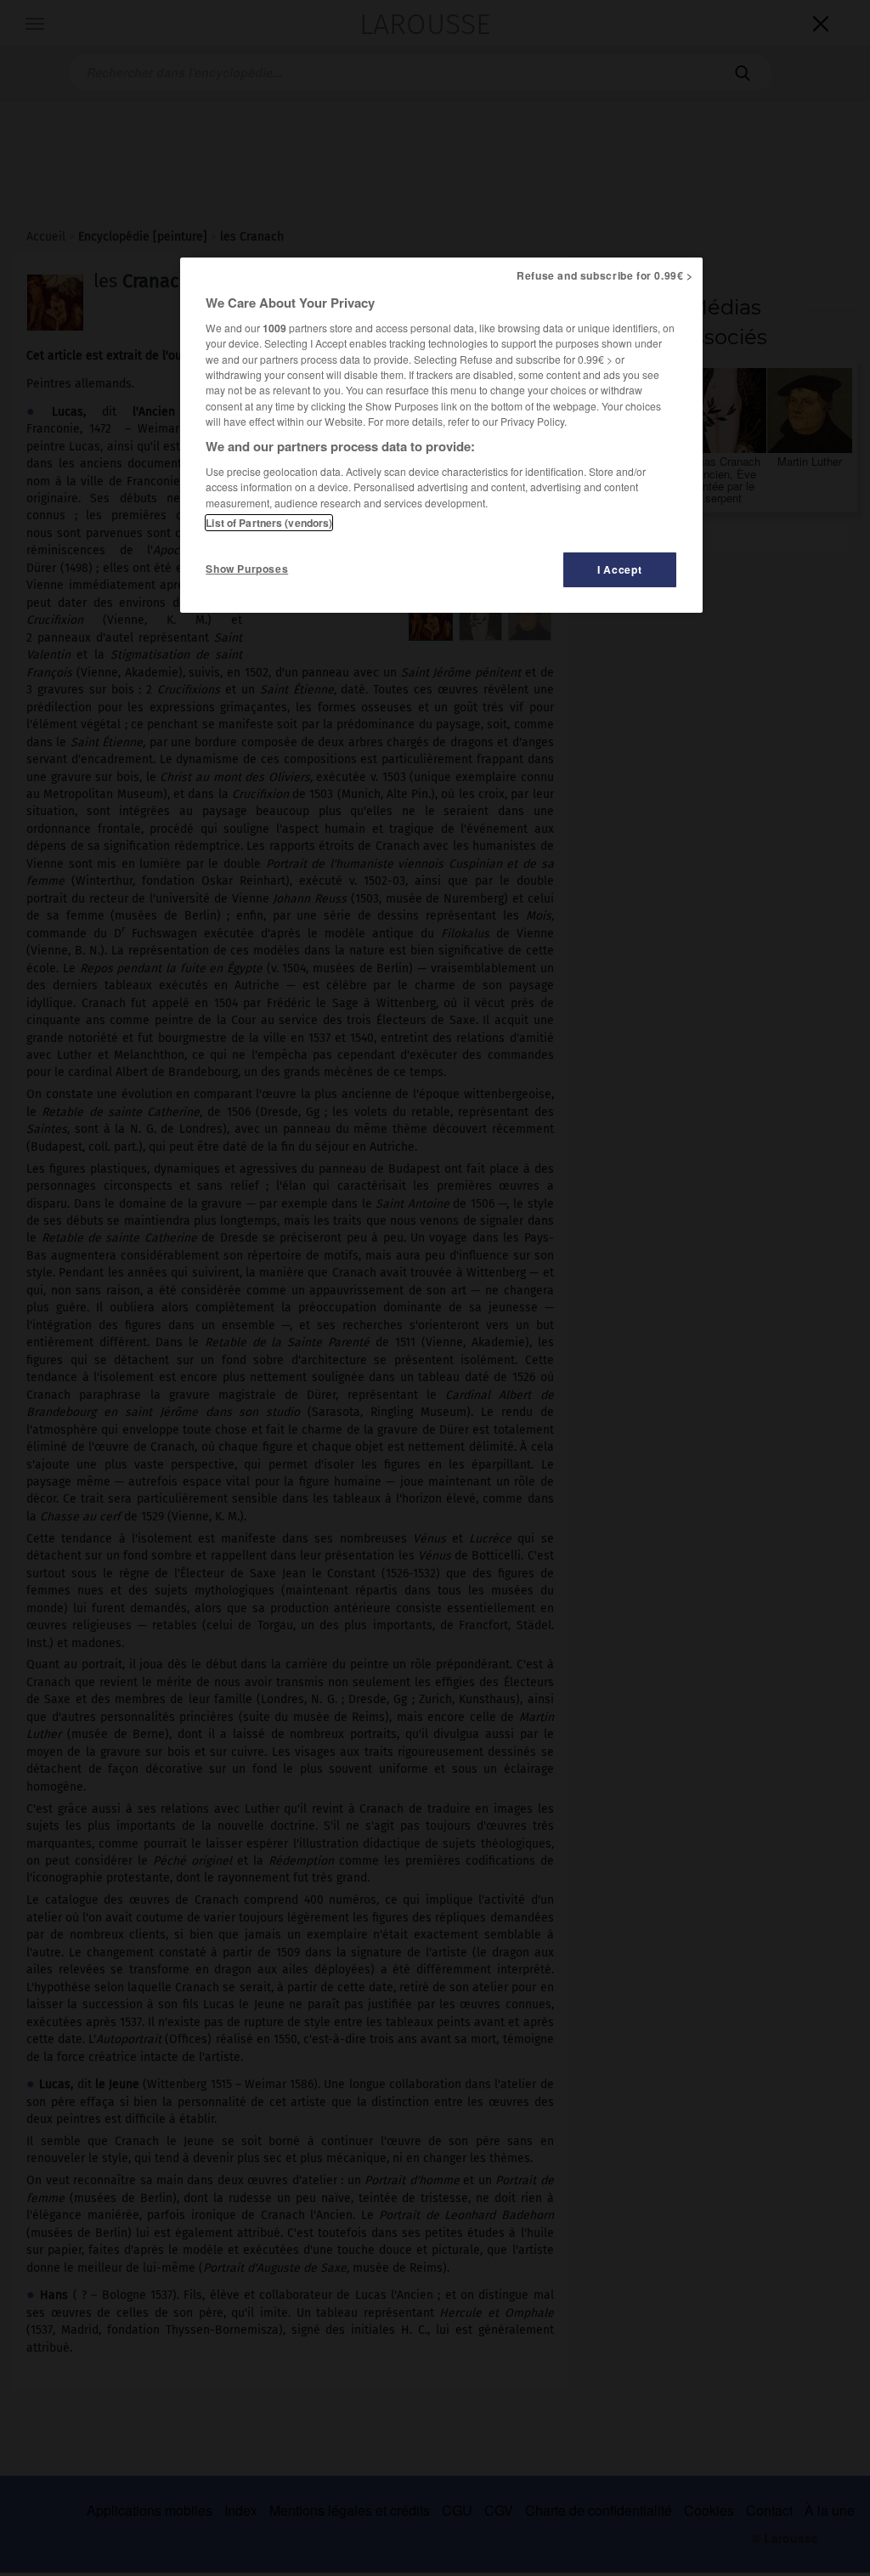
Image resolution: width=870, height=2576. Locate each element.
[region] (441, 435)
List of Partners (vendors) (269, 523)
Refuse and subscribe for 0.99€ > (605, 275)
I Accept (619, 569)
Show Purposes (247, 569)
